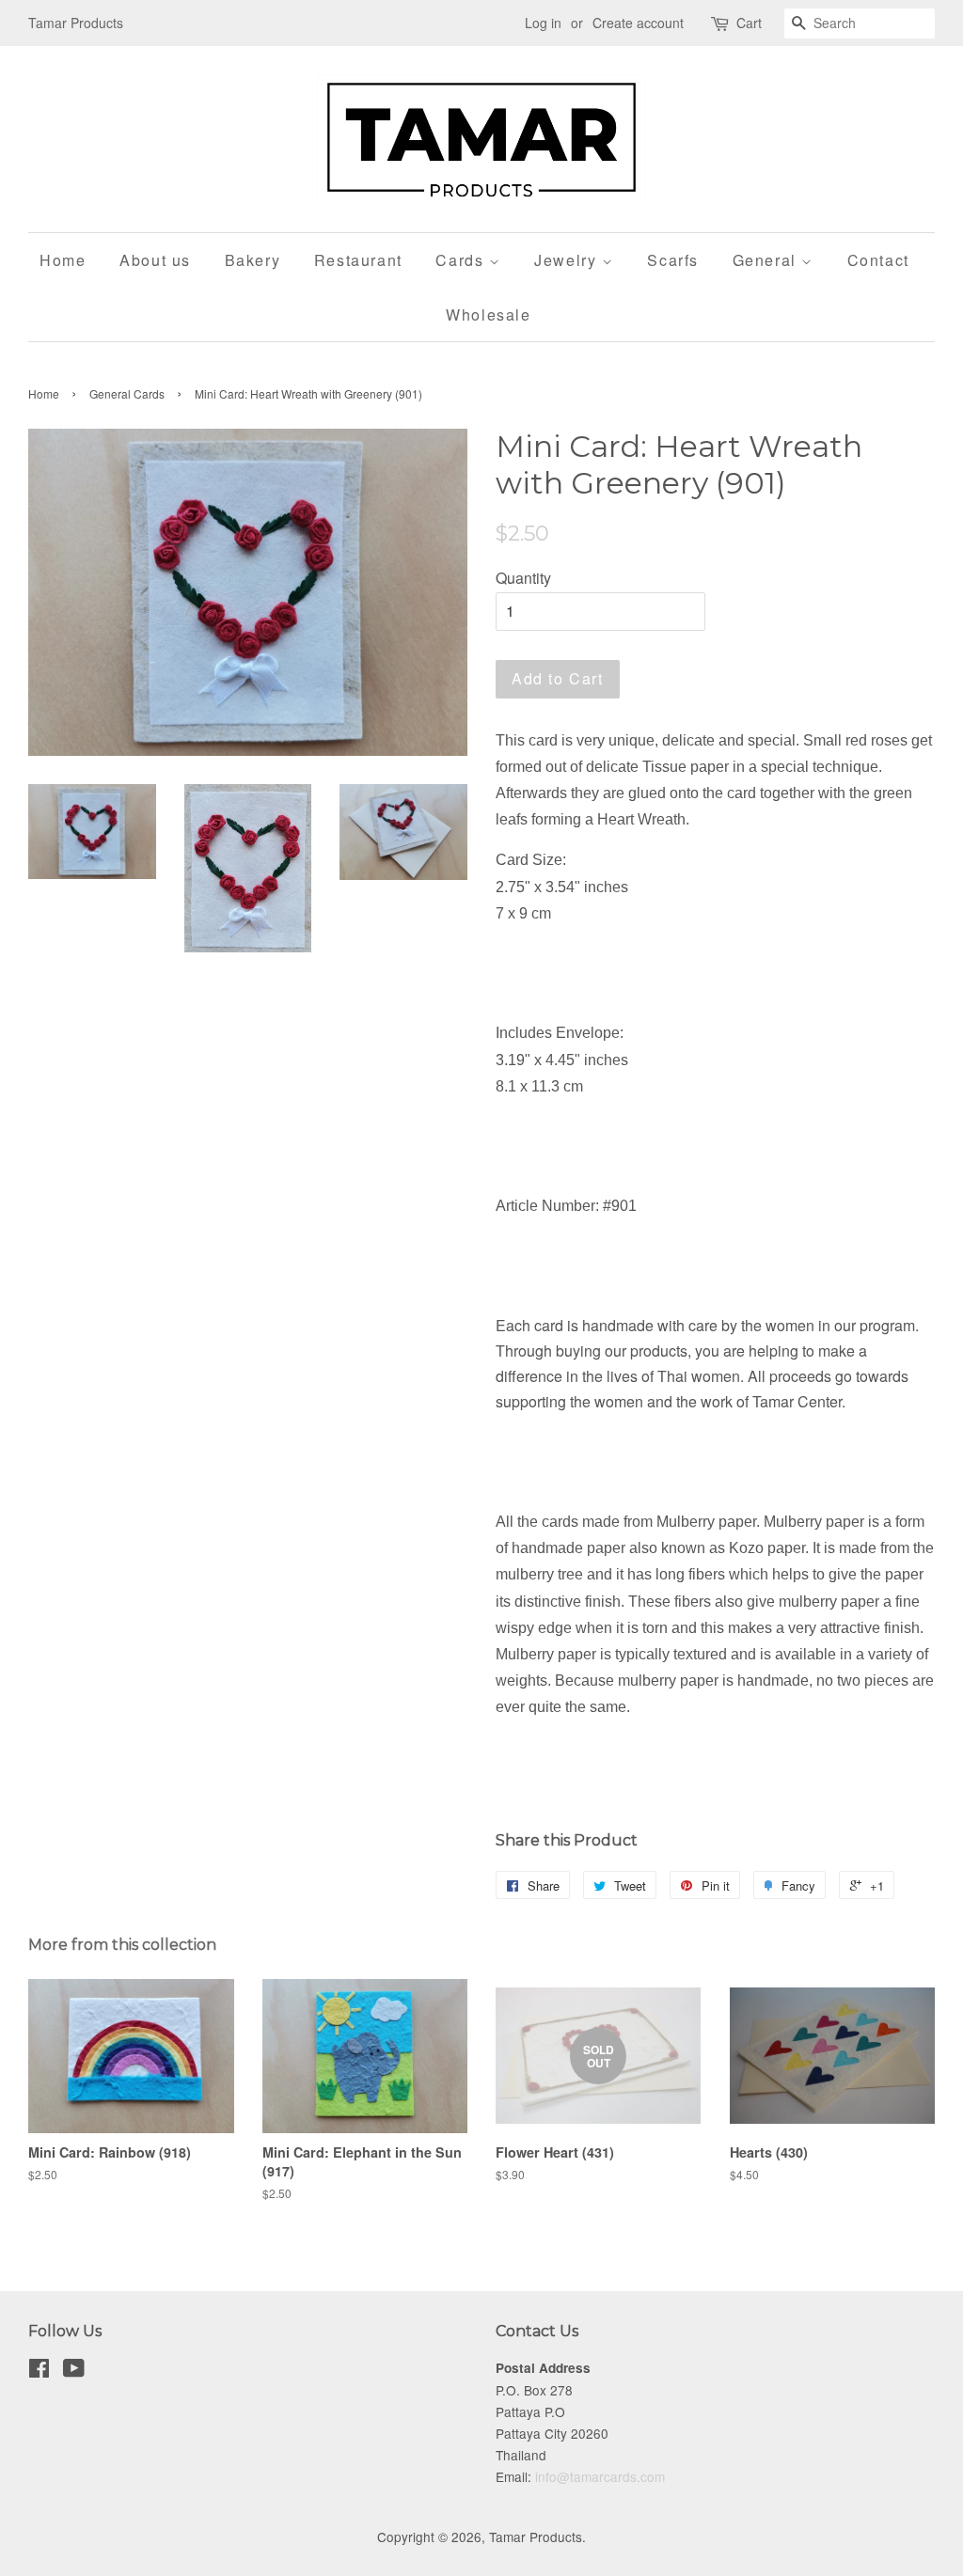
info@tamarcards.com (600, 2476)
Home (63, 260)
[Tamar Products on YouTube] (74, 2371)
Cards (462, 260)
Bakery (253, 260)
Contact (878, 260)
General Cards (127, 393)
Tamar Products (536, 2537)
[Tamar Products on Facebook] (39, 2371)
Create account (638, 23)
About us (155, 260)
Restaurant (358, 260)
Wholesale (488, 314)
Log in (543, 23)
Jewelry (568, 260)
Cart (749, 23)
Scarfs (673, 260)
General (767, 260)
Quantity (523, 578)
